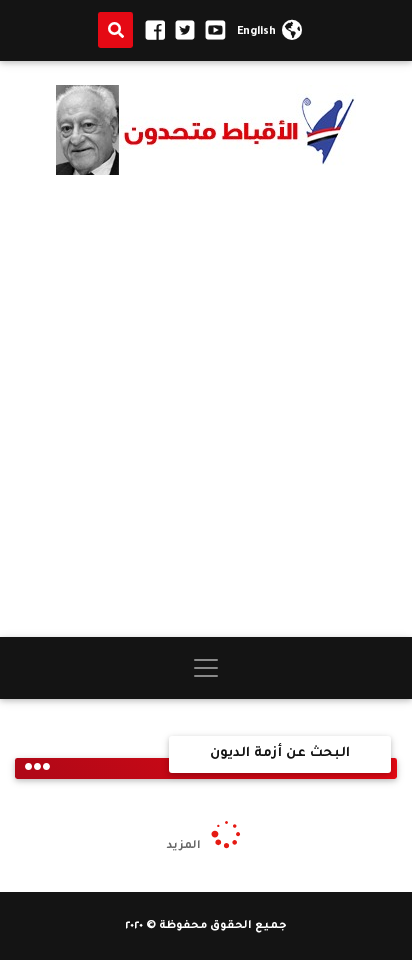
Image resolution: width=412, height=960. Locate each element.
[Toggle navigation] (206, 668)
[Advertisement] (206, 406)
